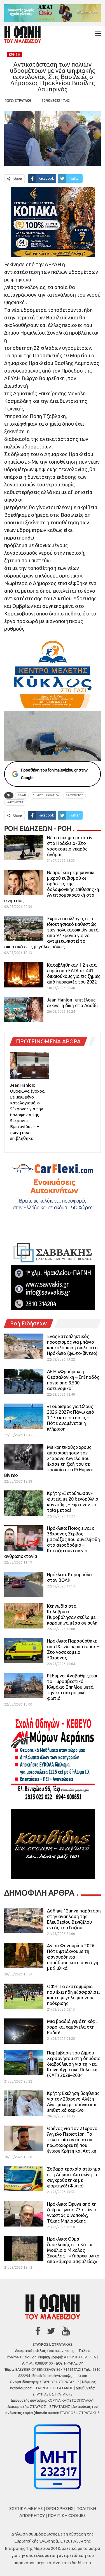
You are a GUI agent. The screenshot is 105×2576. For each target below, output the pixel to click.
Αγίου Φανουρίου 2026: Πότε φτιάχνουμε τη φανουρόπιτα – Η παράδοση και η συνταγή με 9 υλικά (73, 1957)
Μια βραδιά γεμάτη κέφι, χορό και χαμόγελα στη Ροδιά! (72, 2027)
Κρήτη (15, 55)
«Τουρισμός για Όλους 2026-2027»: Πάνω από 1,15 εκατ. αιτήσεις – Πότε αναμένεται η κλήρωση (71, 1418)
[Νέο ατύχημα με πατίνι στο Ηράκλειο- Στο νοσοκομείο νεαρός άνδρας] (24, 847)
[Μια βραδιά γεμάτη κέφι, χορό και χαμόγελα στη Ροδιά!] (24, 2031)
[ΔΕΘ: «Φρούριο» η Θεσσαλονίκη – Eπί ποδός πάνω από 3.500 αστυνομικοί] (24, 1381)
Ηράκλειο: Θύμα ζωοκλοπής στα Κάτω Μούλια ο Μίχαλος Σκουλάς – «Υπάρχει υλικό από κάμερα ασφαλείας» (73, 2250)
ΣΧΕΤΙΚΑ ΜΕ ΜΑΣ (26, 2508)
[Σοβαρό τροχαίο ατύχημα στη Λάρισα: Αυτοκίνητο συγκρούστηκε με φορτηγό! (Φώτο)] (24, 2179)
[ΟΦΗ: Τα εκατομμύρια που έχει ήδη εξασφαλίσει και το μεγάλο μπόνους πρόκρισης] (24, 1996)
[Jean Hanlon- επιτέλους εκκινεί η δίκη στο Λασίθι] (24, 1010)
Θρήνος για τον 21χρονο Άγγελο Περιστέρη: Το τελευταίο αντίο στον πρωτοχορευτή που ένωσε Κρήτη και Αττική (72, 2140)
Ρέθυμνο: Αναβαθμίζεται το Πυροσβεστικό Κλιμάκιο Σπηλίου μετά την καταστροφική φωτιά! (72, 1687)
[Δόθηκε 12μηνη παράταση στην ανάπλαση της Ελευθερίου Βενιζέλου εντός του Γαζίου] (24, 1921)
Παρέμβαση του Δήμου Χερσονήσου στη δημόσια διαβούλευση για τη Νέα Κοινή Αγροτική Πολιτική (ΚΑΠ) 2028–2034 (74, 2064)
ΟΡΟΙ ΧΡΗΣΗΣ (60, 2508)
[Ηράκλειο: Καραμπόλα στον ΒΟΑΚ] (24, 1584)
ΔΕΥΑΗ (22, 795)
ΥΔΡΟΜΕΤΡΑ (15, 802)
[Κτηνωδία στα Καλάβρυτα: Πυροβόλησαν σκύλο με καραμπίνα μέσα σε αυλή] (24, 1616)
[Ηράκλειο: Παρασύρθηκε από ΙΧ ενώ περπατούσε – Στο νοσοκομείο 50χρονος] (24, 1651)
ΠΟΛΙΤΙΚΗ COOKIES (67, 2515)
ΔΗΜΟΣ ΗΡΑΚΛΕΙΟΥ (46, 795)
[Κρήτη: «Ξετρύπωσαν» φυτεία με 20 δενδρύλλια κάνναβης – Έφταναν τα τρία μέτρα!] (24, 1503)
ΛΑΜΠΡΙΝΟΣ (74, 795)
